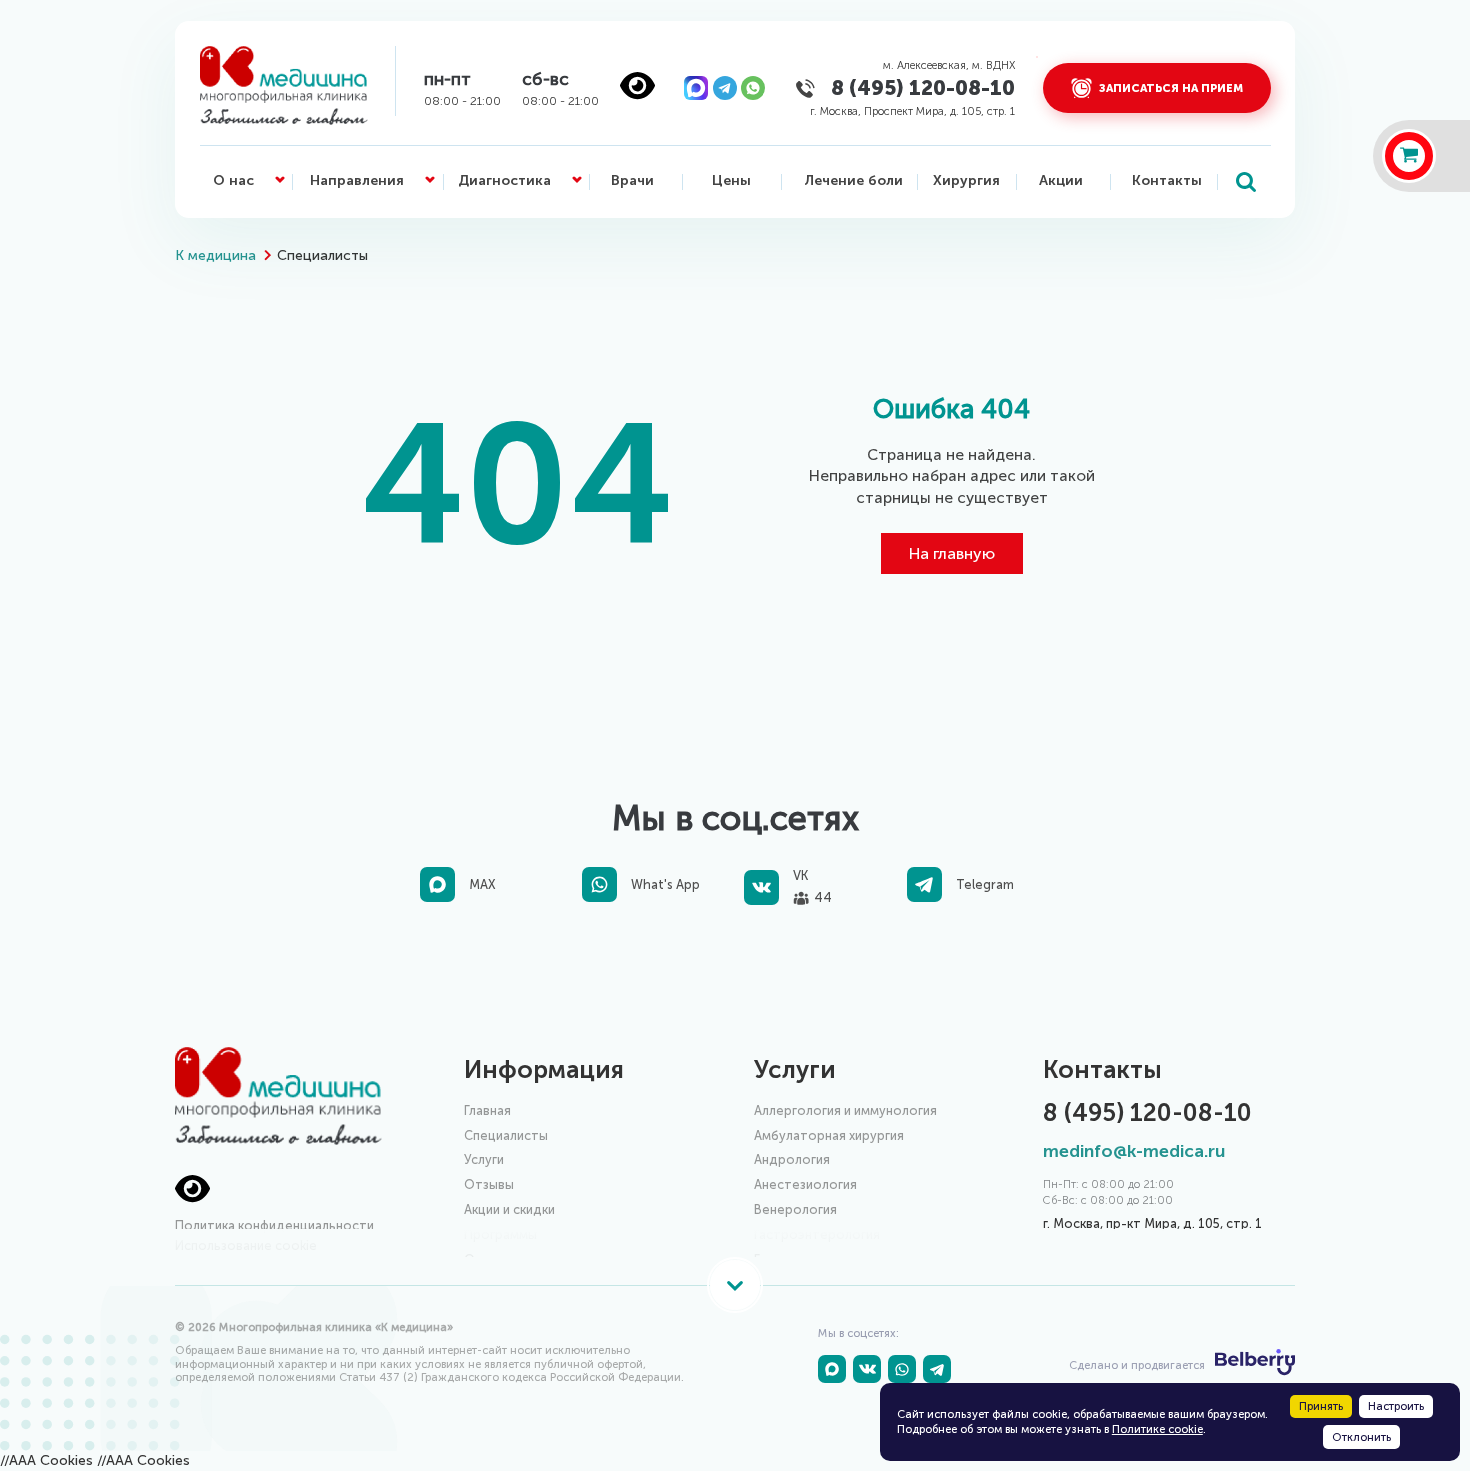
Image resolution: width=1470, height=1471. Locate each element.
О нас (233, 180)
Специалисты (506, 1135)
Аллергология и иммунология (845, 1110)
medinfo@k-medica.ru (1134, 1151)
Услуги (484, 1159)
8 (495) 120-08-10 (923, 87)
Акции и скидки (509, 1209)
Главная (487, 1110)
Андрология (792, 1159)
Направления (357, 180)
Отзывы (489, 1184)
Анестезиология (805, 1184)
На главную (952, 553)
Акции (1061, 180)
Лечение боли (853, 180)
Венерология (795, 1209)
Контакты (1167, 180)
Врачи (632, 180)
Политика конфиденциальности (274, 1225)
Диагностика (504, 180)
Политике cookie (1157, 1429)
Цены (731, 180)
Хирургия (966, 180)
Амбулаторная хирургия (829, 1135)
